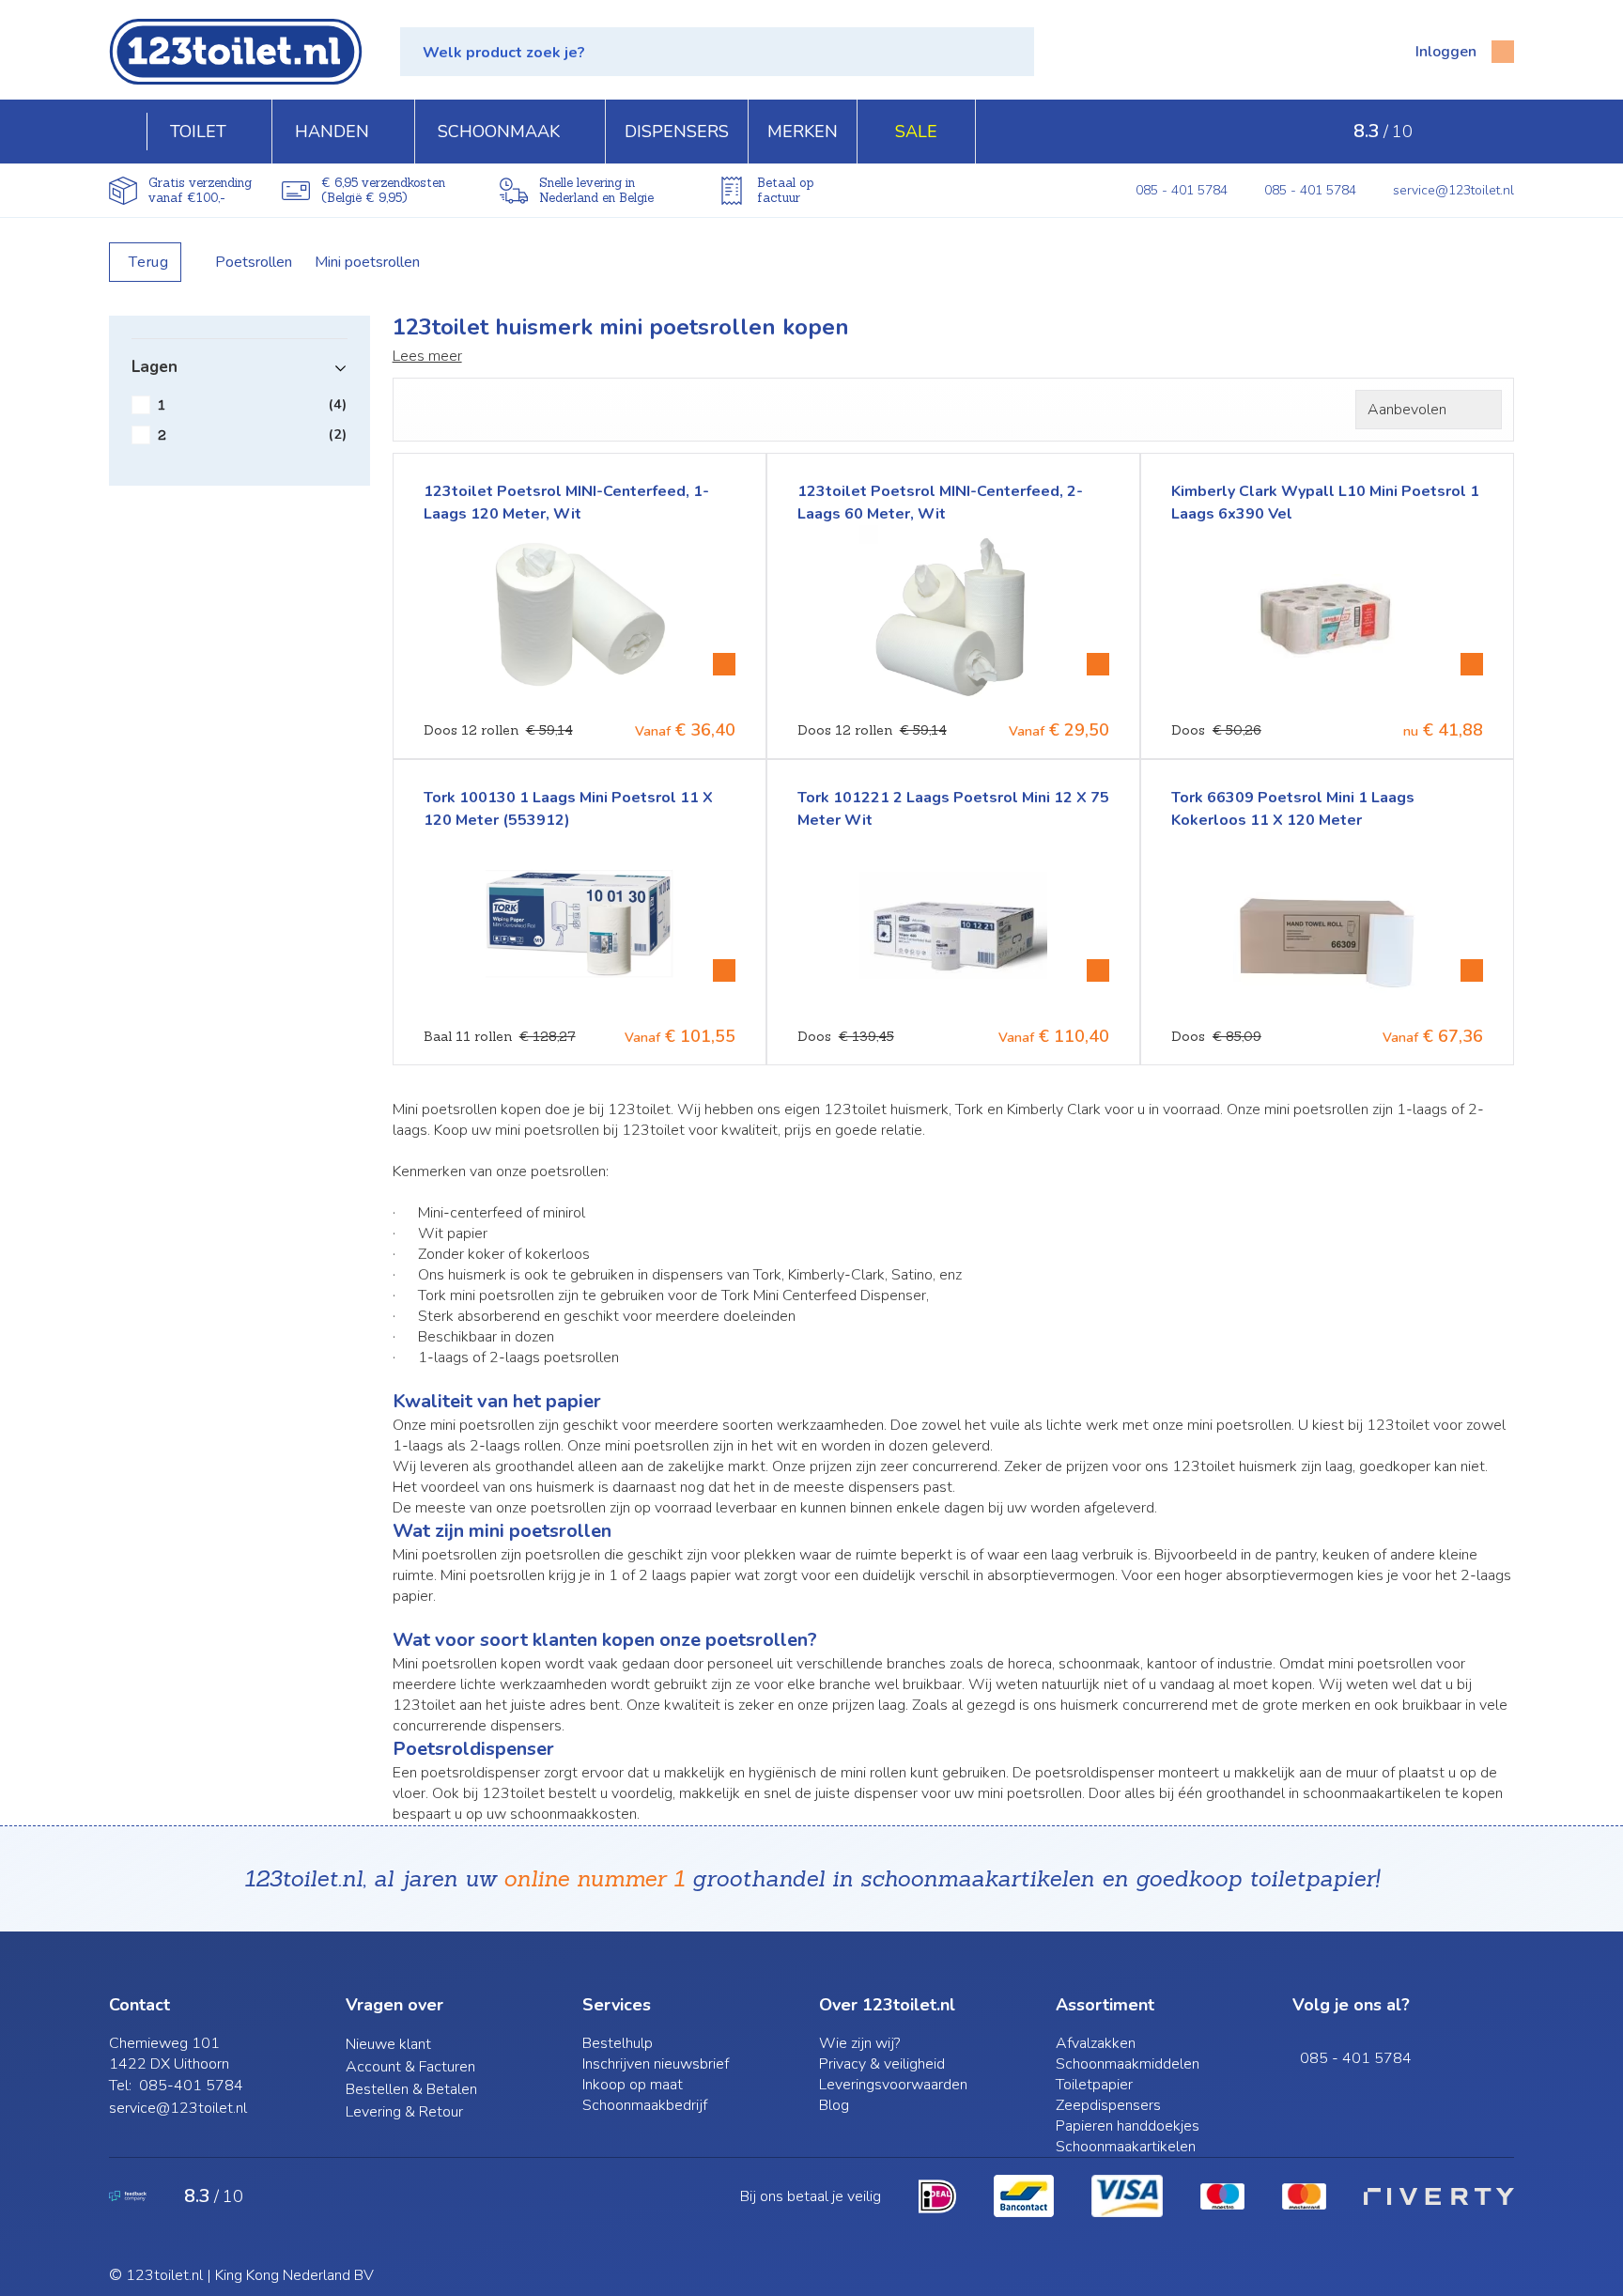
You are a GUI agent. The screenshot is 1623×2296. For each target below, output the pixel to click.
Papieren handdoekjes (1128, 2126)
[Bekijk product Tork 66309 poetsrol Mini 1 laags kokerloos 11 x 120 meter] (1472, 970)
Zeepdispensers (1108, 2105)
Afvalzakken (1096, 2043)
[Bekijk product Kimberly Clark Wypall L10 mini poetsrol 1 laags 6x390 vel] (1472, 664)
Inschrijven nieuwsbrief (656, 2064)
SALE (916, 132)
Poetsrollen (254, 262)
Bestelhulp (618, 2043)
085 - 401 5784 (1182, 190)
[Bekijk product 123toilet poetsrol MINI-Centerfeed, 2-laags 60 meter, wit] (1098, 664)
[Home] (128, 132)
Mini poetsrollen (367, 262)
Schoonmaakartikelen (1126, 2147)
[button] (717, 52)
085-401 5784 (191, 2086)
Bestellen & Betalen (411, 2089)
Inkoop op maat (633, 2085)
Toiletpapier (1094, 2085)
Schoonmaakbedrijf (645, 2105)
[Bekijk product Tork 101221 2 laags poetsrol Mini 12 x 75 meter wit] (1098, 970)
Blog (834, 2105)
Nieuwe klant (388, 2044)
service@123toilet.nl (1453, 190)
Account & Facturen (410, 2067)
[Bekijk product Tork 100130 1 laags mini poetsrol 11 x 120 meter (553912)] (724, 970)
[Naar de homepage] (236, 52)
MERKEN (803, 132)
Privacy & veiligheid (882, 2064)
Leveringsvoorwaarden (893, 2085)
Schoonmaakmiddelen (1128, 2064)
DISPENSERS (677, 132)
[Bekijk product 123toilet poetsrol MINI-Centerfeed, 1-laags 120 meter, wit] (724, 664)
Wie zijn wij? (859, 2043)
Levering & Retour (404, 2112)
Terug (149, 262)
